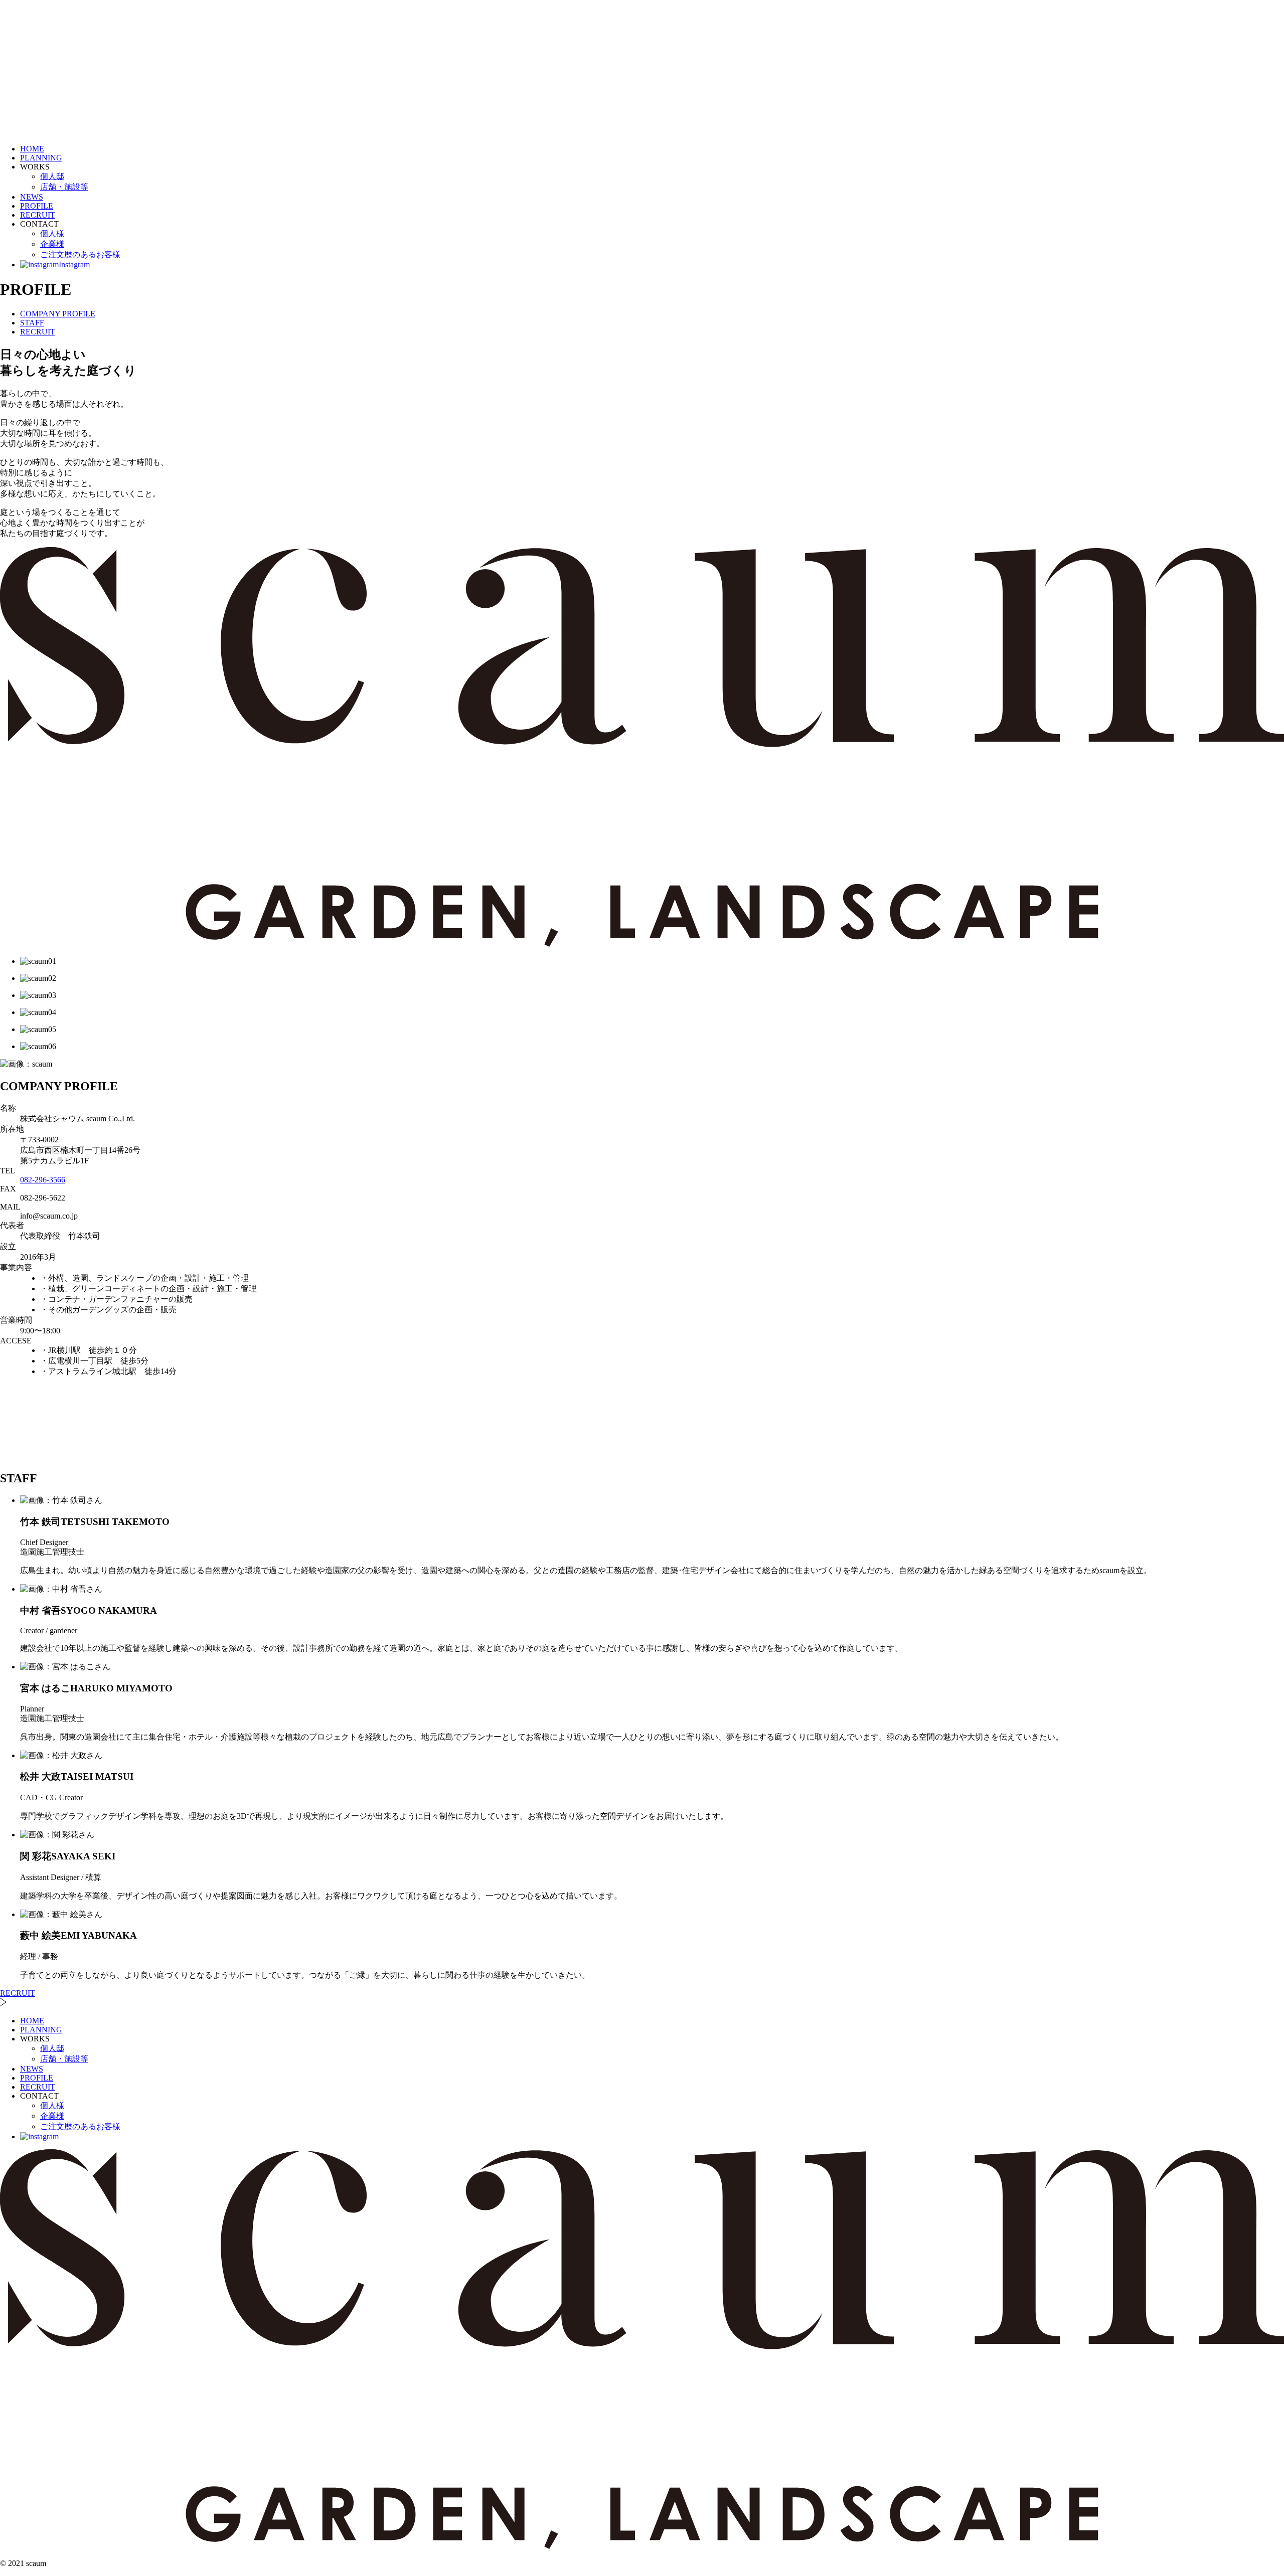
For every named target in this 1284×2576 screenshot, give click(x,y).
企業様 (52, 244)
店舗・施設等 (64, 187)
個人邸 (52, 176)
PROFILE (37, 206)
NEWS (32, 197)
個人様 (52, 233)
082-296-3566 (43, 1180)
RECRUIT (38, 215)
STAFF (32, 323)
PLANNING (41, 158)
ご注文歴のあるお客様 (80, 254)
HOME (32, 149)
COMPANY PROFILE (58, 314)
